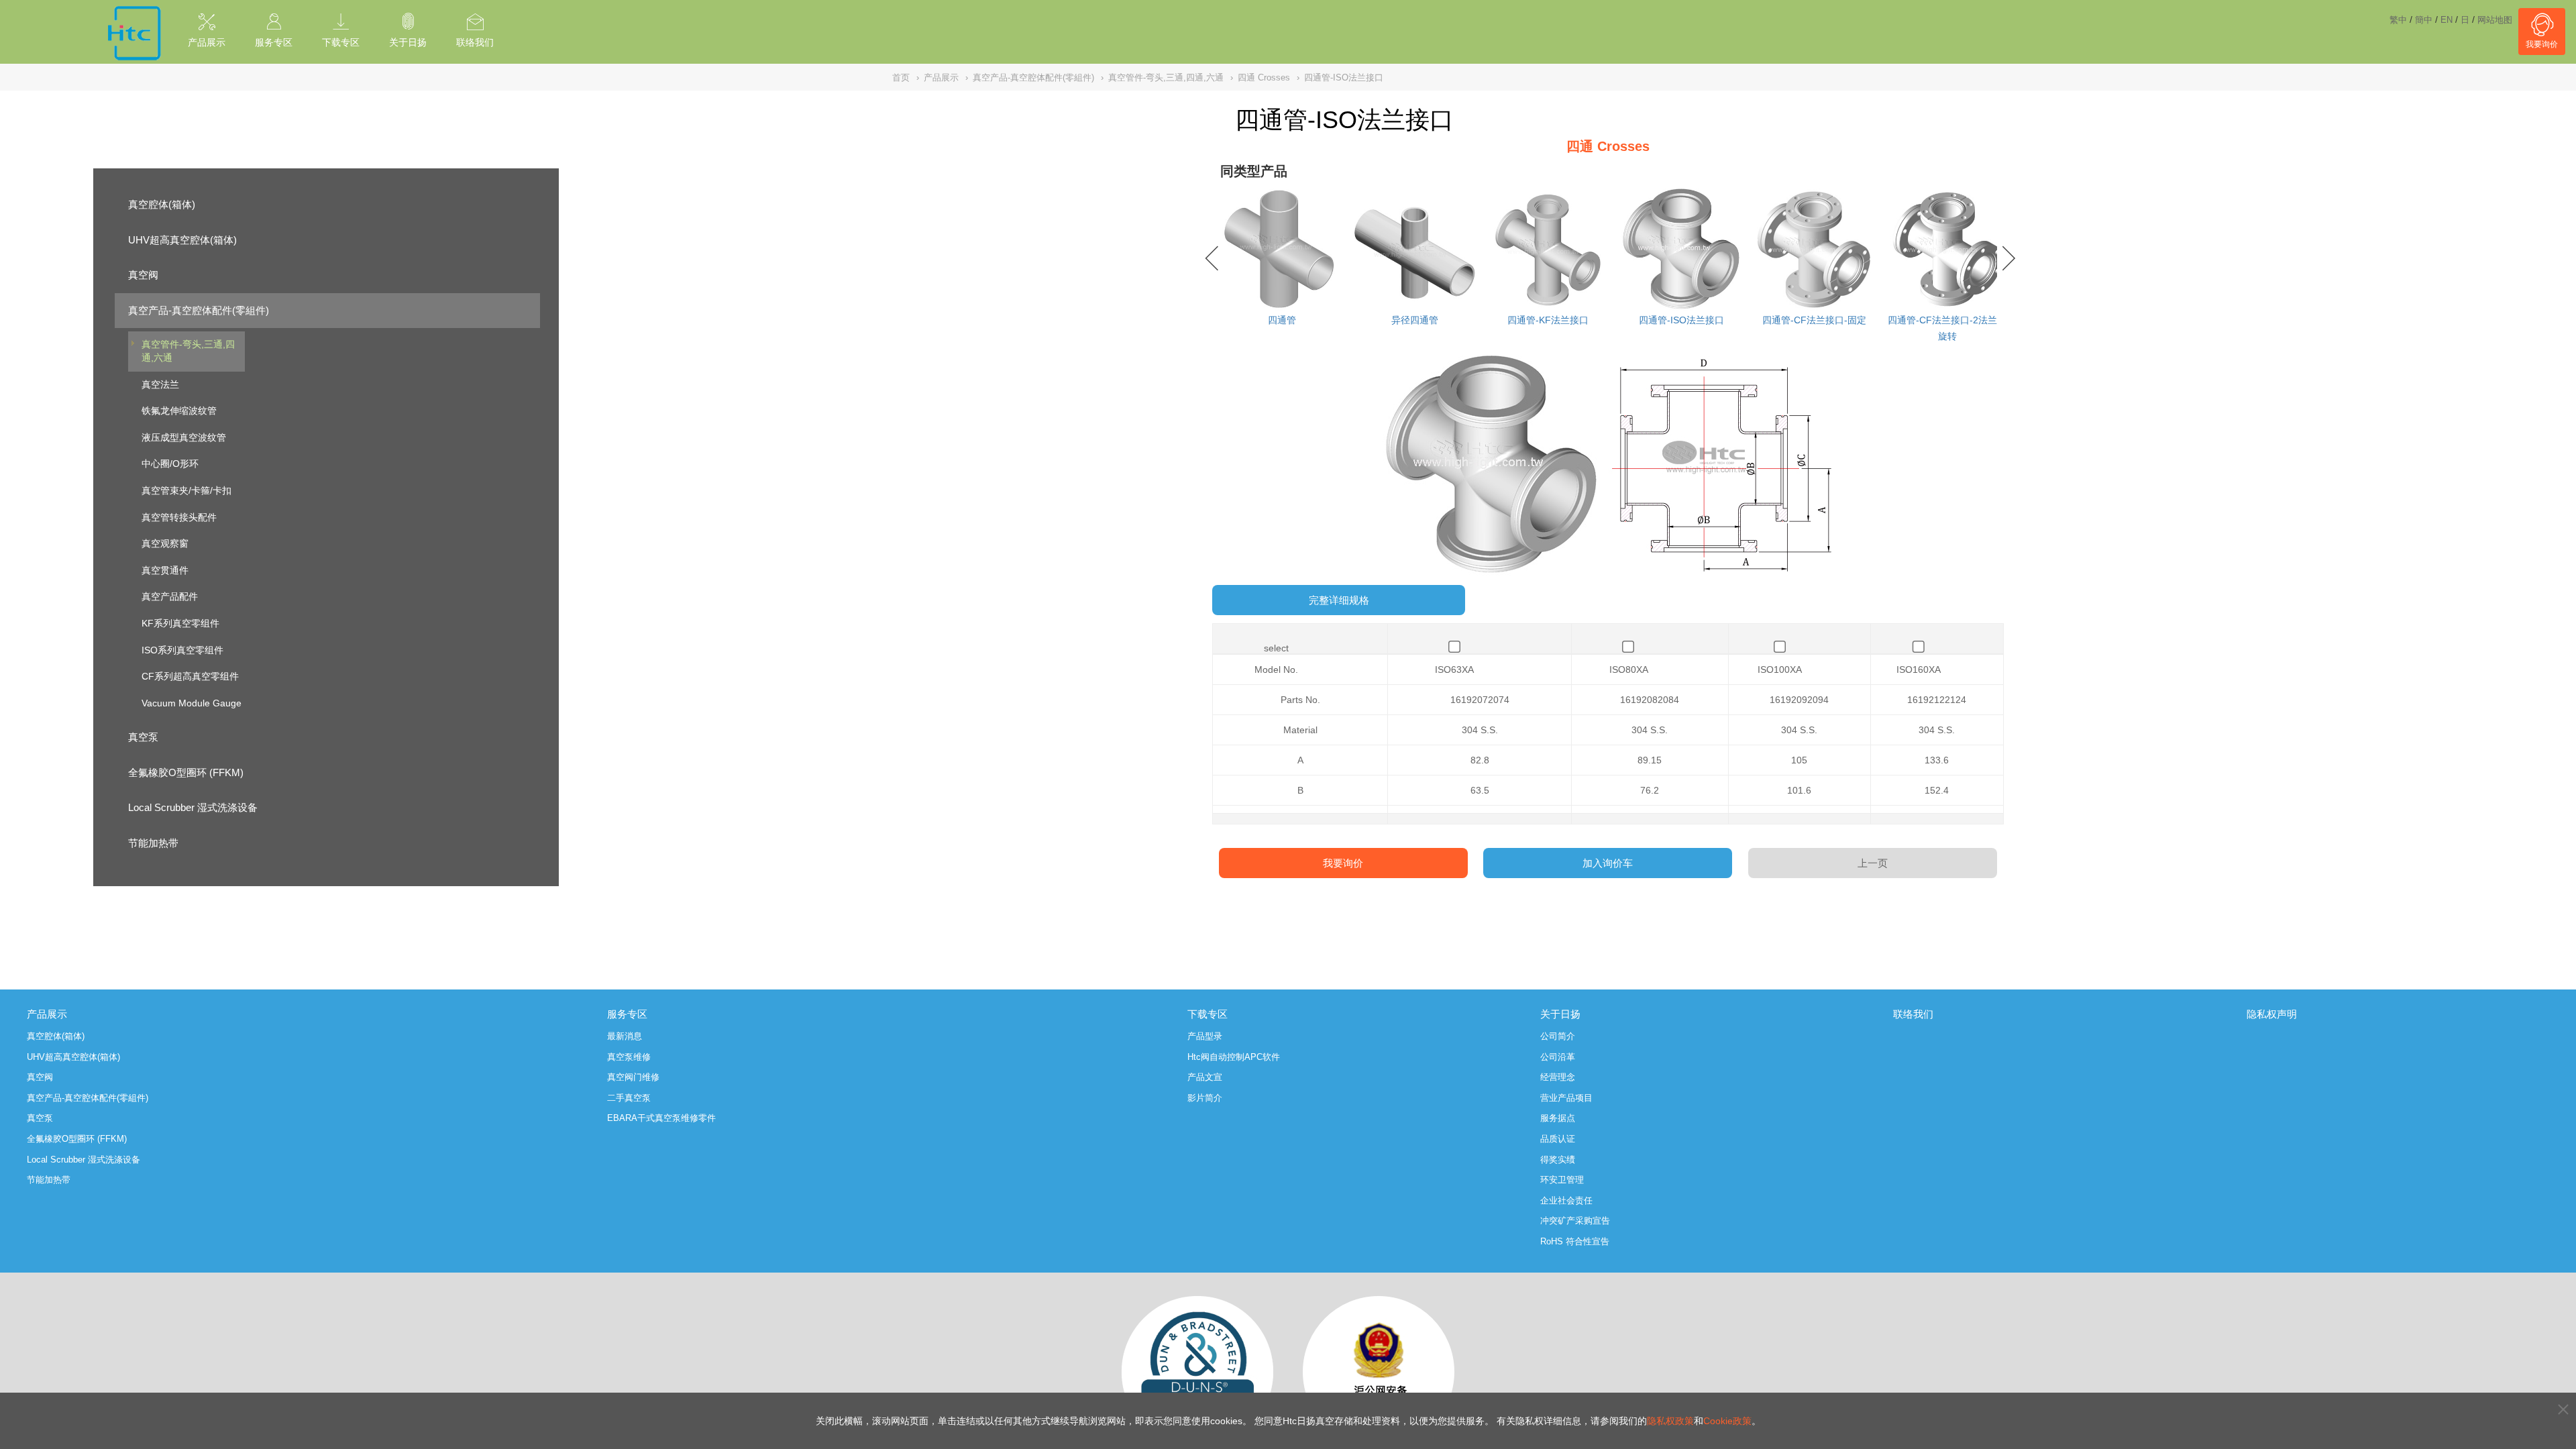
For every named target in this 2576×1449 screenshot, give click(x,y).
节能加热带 (153, 843)
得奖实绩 (1558, 1160)
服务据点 (1558, 1118)
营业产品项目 (1566, 1098)
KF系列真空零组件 (180, 623)
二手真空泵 (629, 1098)
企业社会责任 (1566, 1200)
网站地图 (2495, 20)
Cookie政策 (1727, 1421)
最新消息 (625, 1036)
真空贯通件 (165, 570)
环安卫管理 (1562, 1180)
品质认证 (1558, 1139)
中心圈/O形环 (170, 464)
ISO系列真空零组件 (182, 650)
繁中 (2398, 20)
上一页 (1873, 863)
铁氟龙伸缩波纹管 (179, 411)
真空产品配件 (170, 596)
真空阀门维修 (633, 1077)
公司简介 (1558, 1036)
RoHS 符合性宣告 (1575, 1241)
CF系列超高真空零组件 (190, 676)
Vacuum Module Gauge (192, 703)
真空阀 (143, 275)
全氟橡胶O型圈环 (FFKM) (186, 772)
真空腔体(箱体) (162, 204)
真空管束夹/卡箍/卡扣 (186, 490)
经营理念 (1558, 1077)
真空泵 (143, 737)
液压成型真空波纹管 (184, 437)
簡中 (2424, 20)
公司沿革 (1558, 1057)
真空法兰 (160, 384)
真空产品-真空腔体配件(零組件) (199, 310)
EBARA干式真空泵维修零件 (661, 1118)
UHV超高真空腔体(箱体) (182, 240)
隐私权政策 (1670, 1421)
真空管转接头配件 (179, 517)
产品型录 (1205, 1036)
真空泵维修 (629, 1057)
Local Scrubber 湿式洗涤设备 (193, 807)
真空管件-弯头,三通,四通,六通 (188, 351)
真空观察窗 (165, 543)
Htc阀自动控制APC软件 (1234, 1057)
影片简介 (1205, 1098)
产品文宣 (1205, 1077)
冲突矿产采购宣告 (1575, 1221)
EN (2447, 20)
